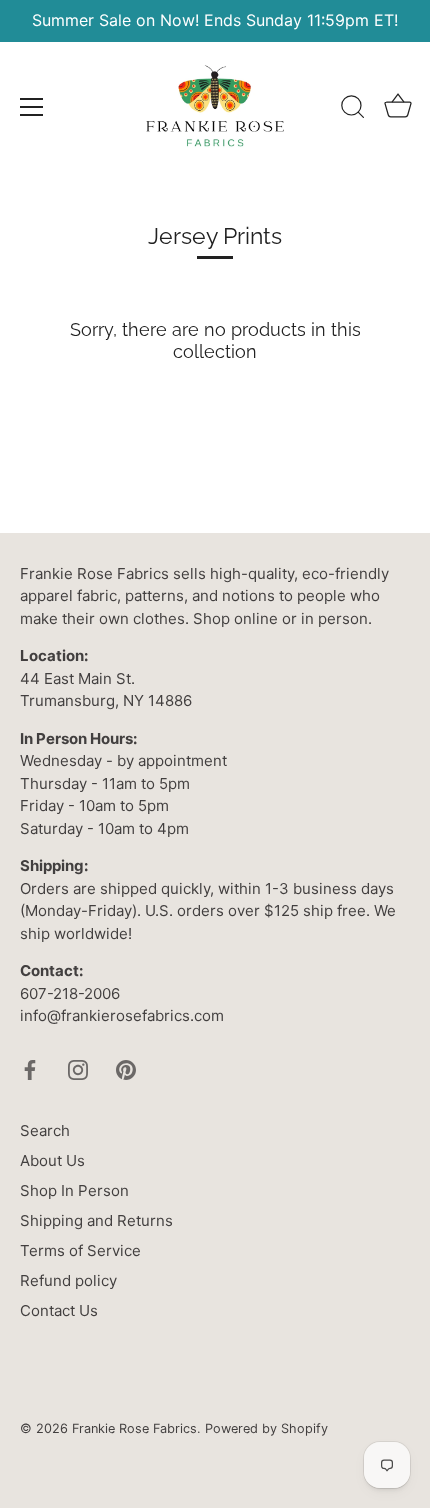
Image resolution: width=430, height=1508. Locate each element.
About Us (52, 1160)
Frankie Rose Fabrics (134, 1428)
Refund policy (68, 1280)
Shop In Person (74, 1190)
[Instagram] (78, 1068)
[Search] (353, 110)
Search (45, 1130)
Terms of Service (80, 1250)
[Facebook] (30, 1068)
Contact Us (59, 1310)
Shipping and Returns (96, 1220)
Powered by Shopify (266, 1428)
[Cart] (398, 110)
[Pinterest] (126, 1068)
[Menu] (32, 107)
